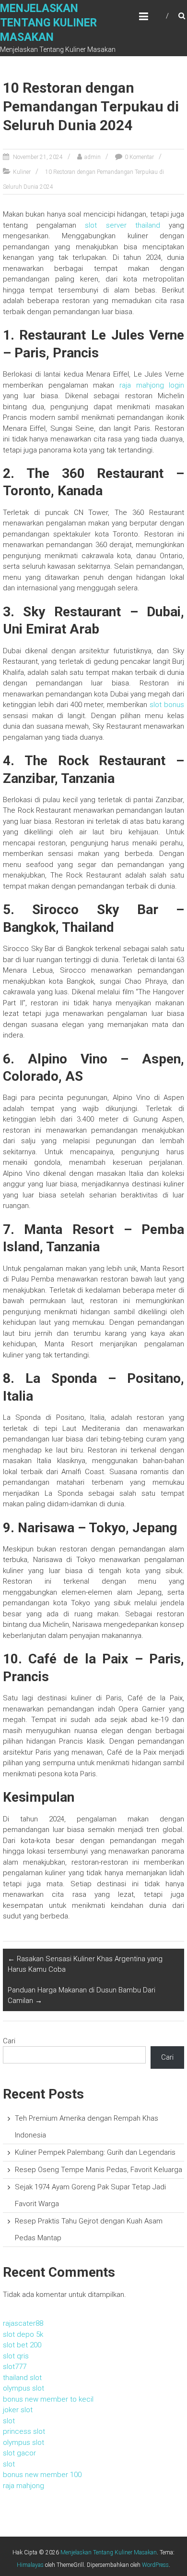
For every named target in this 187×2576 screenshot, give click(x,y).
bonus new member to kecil (48, 2399)
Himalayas (30, 2565)
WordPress (155, 2565)
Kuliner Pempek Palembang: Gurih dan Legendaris (95, 2152)
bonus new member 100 (42, 2475)
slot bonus (167, 705)
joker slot (18, 2410)
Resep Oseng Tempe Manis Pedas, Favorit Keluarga (99, 2170)
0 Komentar (139, 157)
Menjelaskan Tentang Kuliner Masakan (48, 23)
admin (93, 157)
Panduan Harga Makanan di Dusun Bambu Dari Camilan (82, 1996)
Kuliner (22, 172)
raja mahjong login (152, 385)
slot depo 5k (23, 2334)
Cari (9, 2041)
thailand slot (22, 2378)
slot (9, 2421)
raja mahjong (23, 2486)
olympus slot (23, 2388)
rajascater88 (23, 2323)
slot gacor (19, 2453)
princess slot (24, 2431)
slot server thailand (123, 225)
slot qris (16, 2356)
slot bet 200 (22, 2345)
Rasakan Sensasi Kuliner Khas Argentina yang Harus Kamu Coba (85, 1964)
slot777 (15, 2367)
